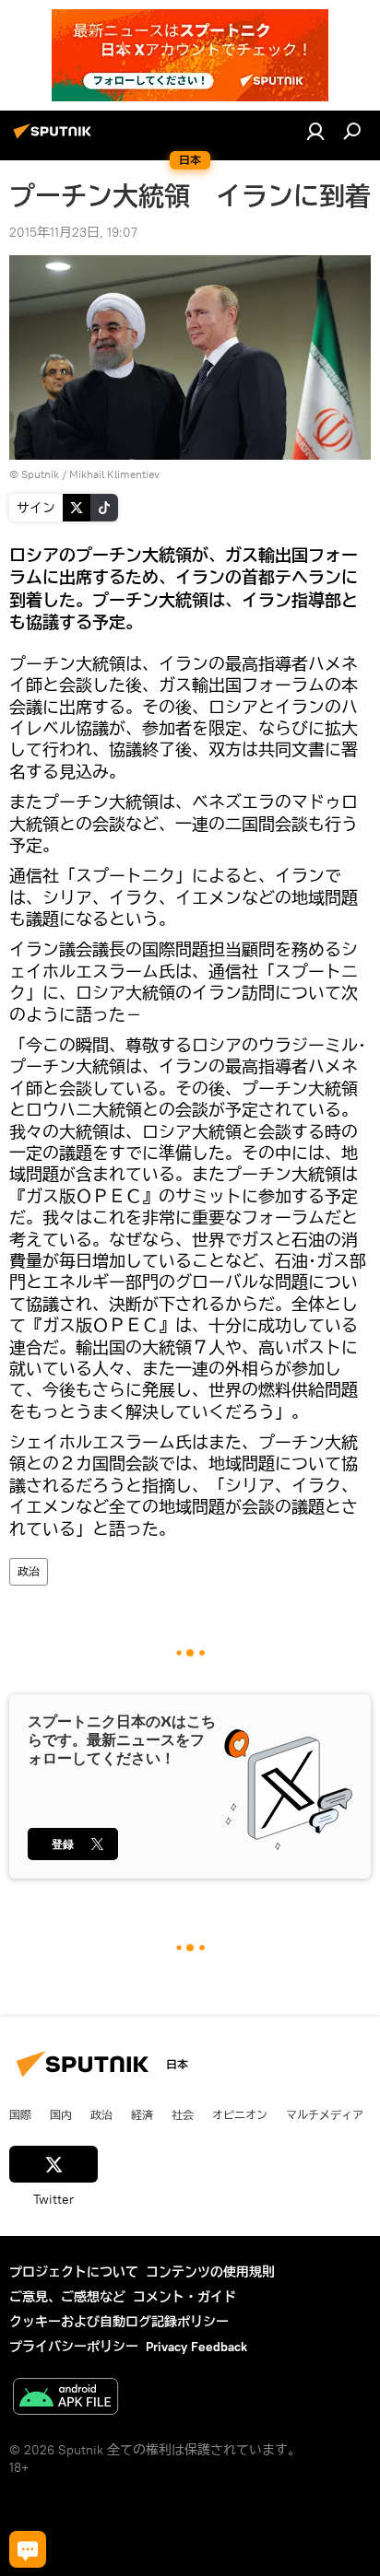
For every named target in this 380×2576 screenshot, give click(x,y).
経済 (142, 2114)
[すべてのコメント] (28, 2549)
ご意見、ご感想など (67, 2297)
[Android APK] (65, 2399)
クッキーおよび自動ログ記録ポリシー (119, 2322)
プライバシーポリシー (74, 2347)
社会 (183, 2114)
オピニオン (240, 2114)
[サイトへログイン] (315, 131)
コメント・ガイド (184, 2297)
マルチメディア (325, 2114)
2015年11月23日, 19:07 (73, 232)
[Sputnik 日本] (55, 138)
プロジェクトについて (74, 2272)
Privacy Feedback (196, 2347)
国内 (61, 2114)
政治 (29, 1571)
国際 (20, 2114)
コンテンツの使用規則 (210, 2272)
